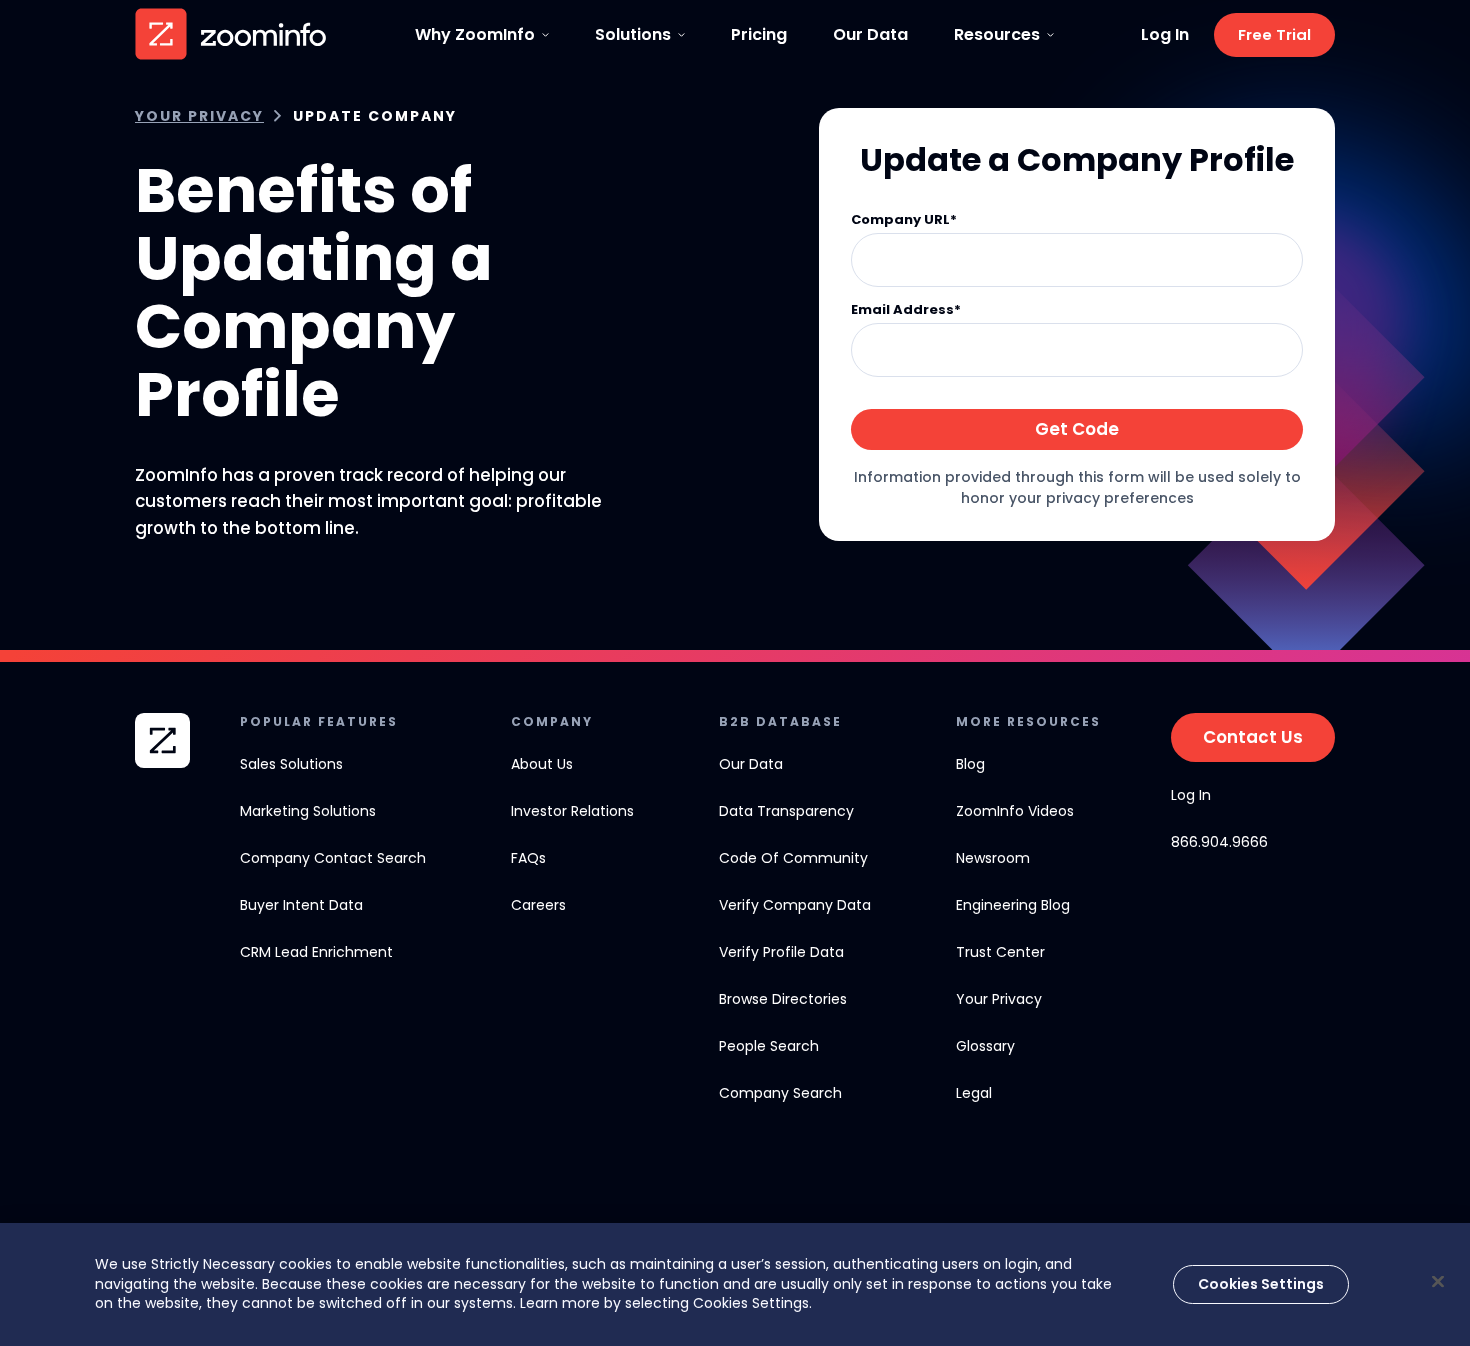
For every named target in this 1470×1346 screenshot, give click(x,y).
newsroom (993, 858)
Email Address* (906, 310)
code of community (793, 858)
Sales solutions (291, 764)
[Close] (1438, 1281)
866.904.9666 (1219, 842)
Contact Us (1253, 737)
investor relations (572, 811)
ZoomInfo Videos (1015, 811)
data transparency (786, 811)
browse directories (783, 999)
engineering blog (1013, 905)
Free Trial (1274, 34)
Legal (974, 1093)
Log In (1165, 35)
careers (538, 905)
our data (751, 764)
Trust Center (1000, 952)
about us (542, 764)
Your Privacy (199, 116)
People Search (769, 1046)
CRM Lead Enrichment (316, 952)
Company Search (780, 1093)
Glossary (985, 1046)
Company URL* (904, 220)
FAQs (528, 858)
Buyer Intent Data (301, 905)
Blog (970, 764)
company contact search (333, 858)
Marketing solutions (308, 811)
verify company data (795, 905)
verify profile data (781, 952)
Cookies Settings (1261, 1284)
